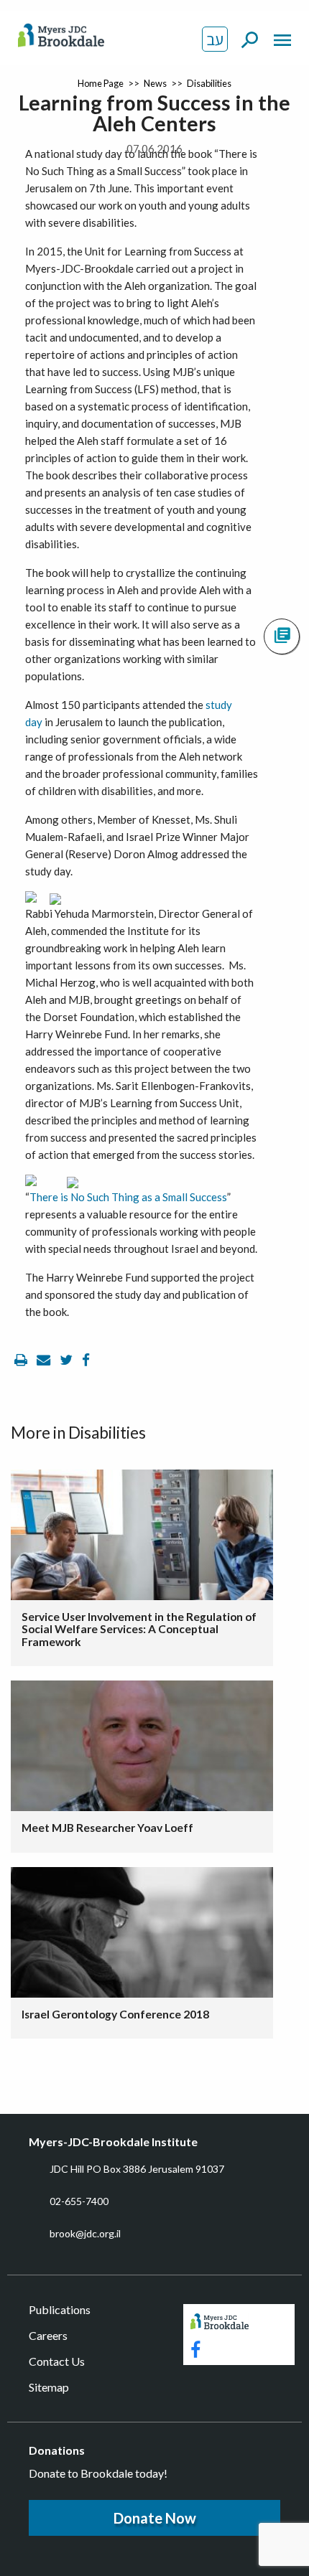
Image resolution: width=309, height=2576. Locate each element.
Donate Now (155, 2518)
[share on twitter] (67, 1360)
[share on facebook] (86, 1360)
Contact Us (57, 2361)
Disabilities (209, 83)
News (155, 83)
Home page (101, 83)
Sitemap (49, 2387)
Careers (48, 2335)
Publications (60, 2309)
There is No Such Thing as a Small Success (128, 1197)
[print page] (22, 1360)
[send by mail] (45, 1360)
